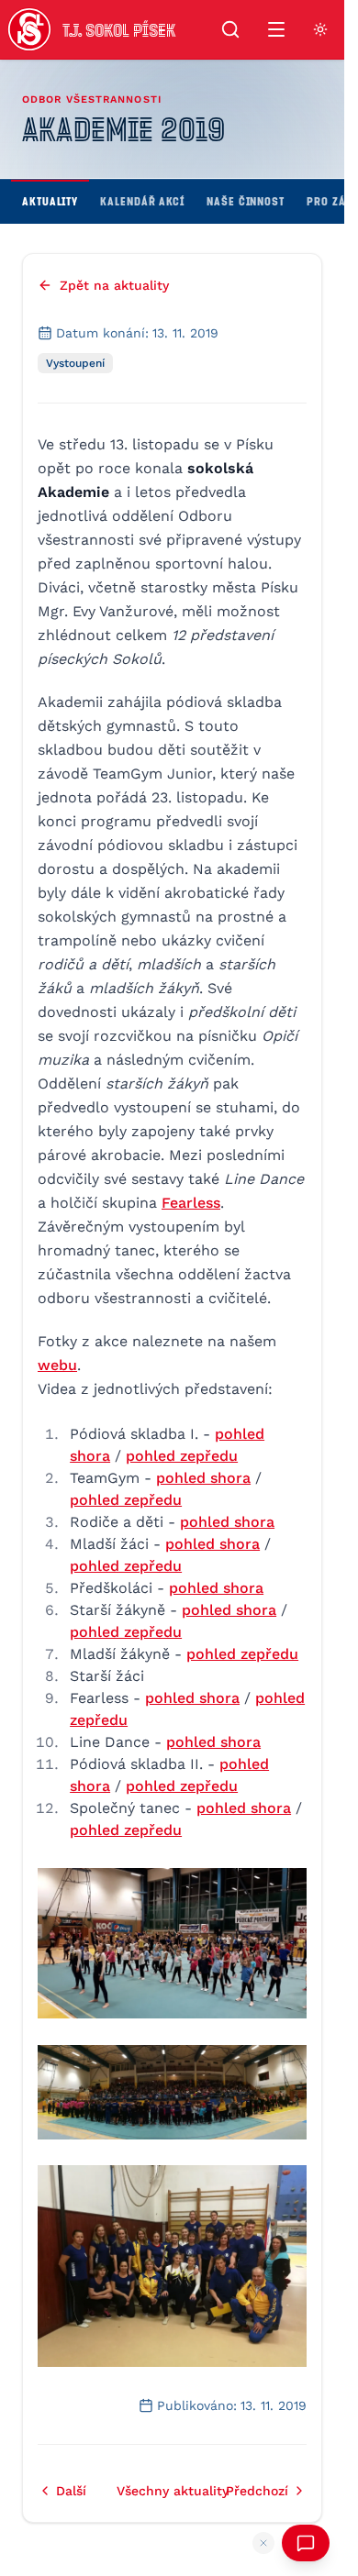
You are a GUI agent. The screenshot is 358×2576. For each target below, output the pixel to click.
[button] (172, 1944)
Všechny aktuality (173, 2491)
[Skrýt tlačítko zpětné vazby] (263, 2543)
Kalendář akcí (142, 201)
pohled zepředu (182, 1456)
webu (57, 1365)
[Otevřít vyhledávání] (230, 29)
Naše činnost (246, 201)
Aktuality (50, 201)
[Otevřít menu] (276, 29)
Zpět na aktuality (114, 285)
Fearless (191, 1203)
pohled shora (203, 1478)
